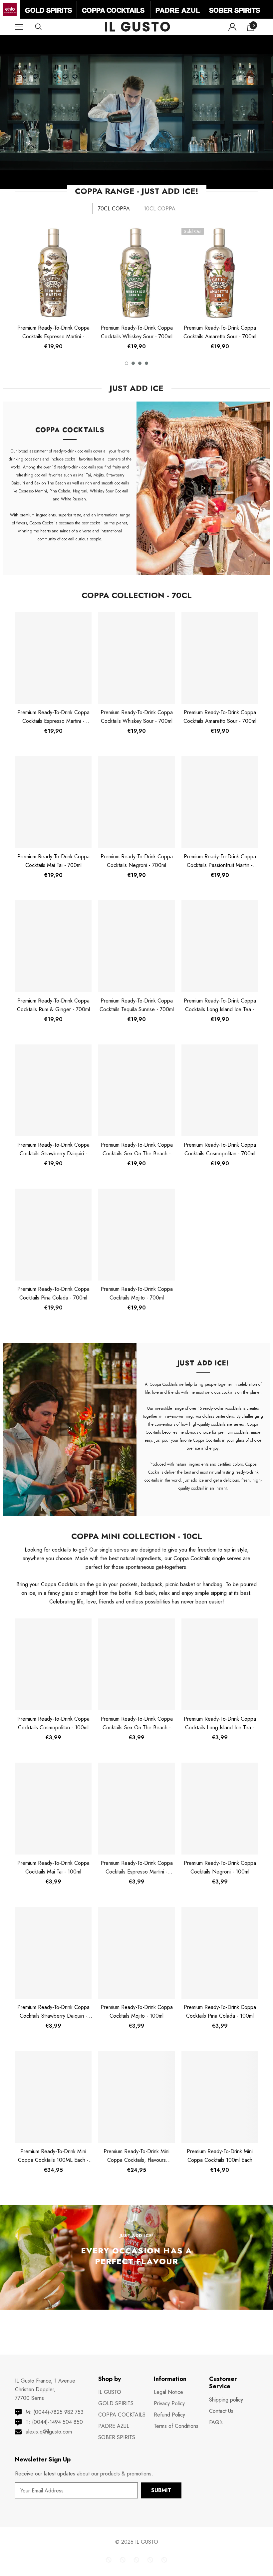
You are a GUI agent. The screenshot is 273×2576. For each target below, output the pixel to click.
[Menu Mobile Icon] (19, 27)
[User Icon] (232, 27)
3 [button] (140, 363)
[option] (53, 291)
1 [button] (127, 363)
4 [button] (146, 363)
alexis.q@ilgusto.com (49, 2432)
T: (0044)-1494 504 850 (54, 2422)
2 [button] (133, 363)
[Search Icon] (45, 27)
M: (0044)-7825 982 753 (55, 2412)
